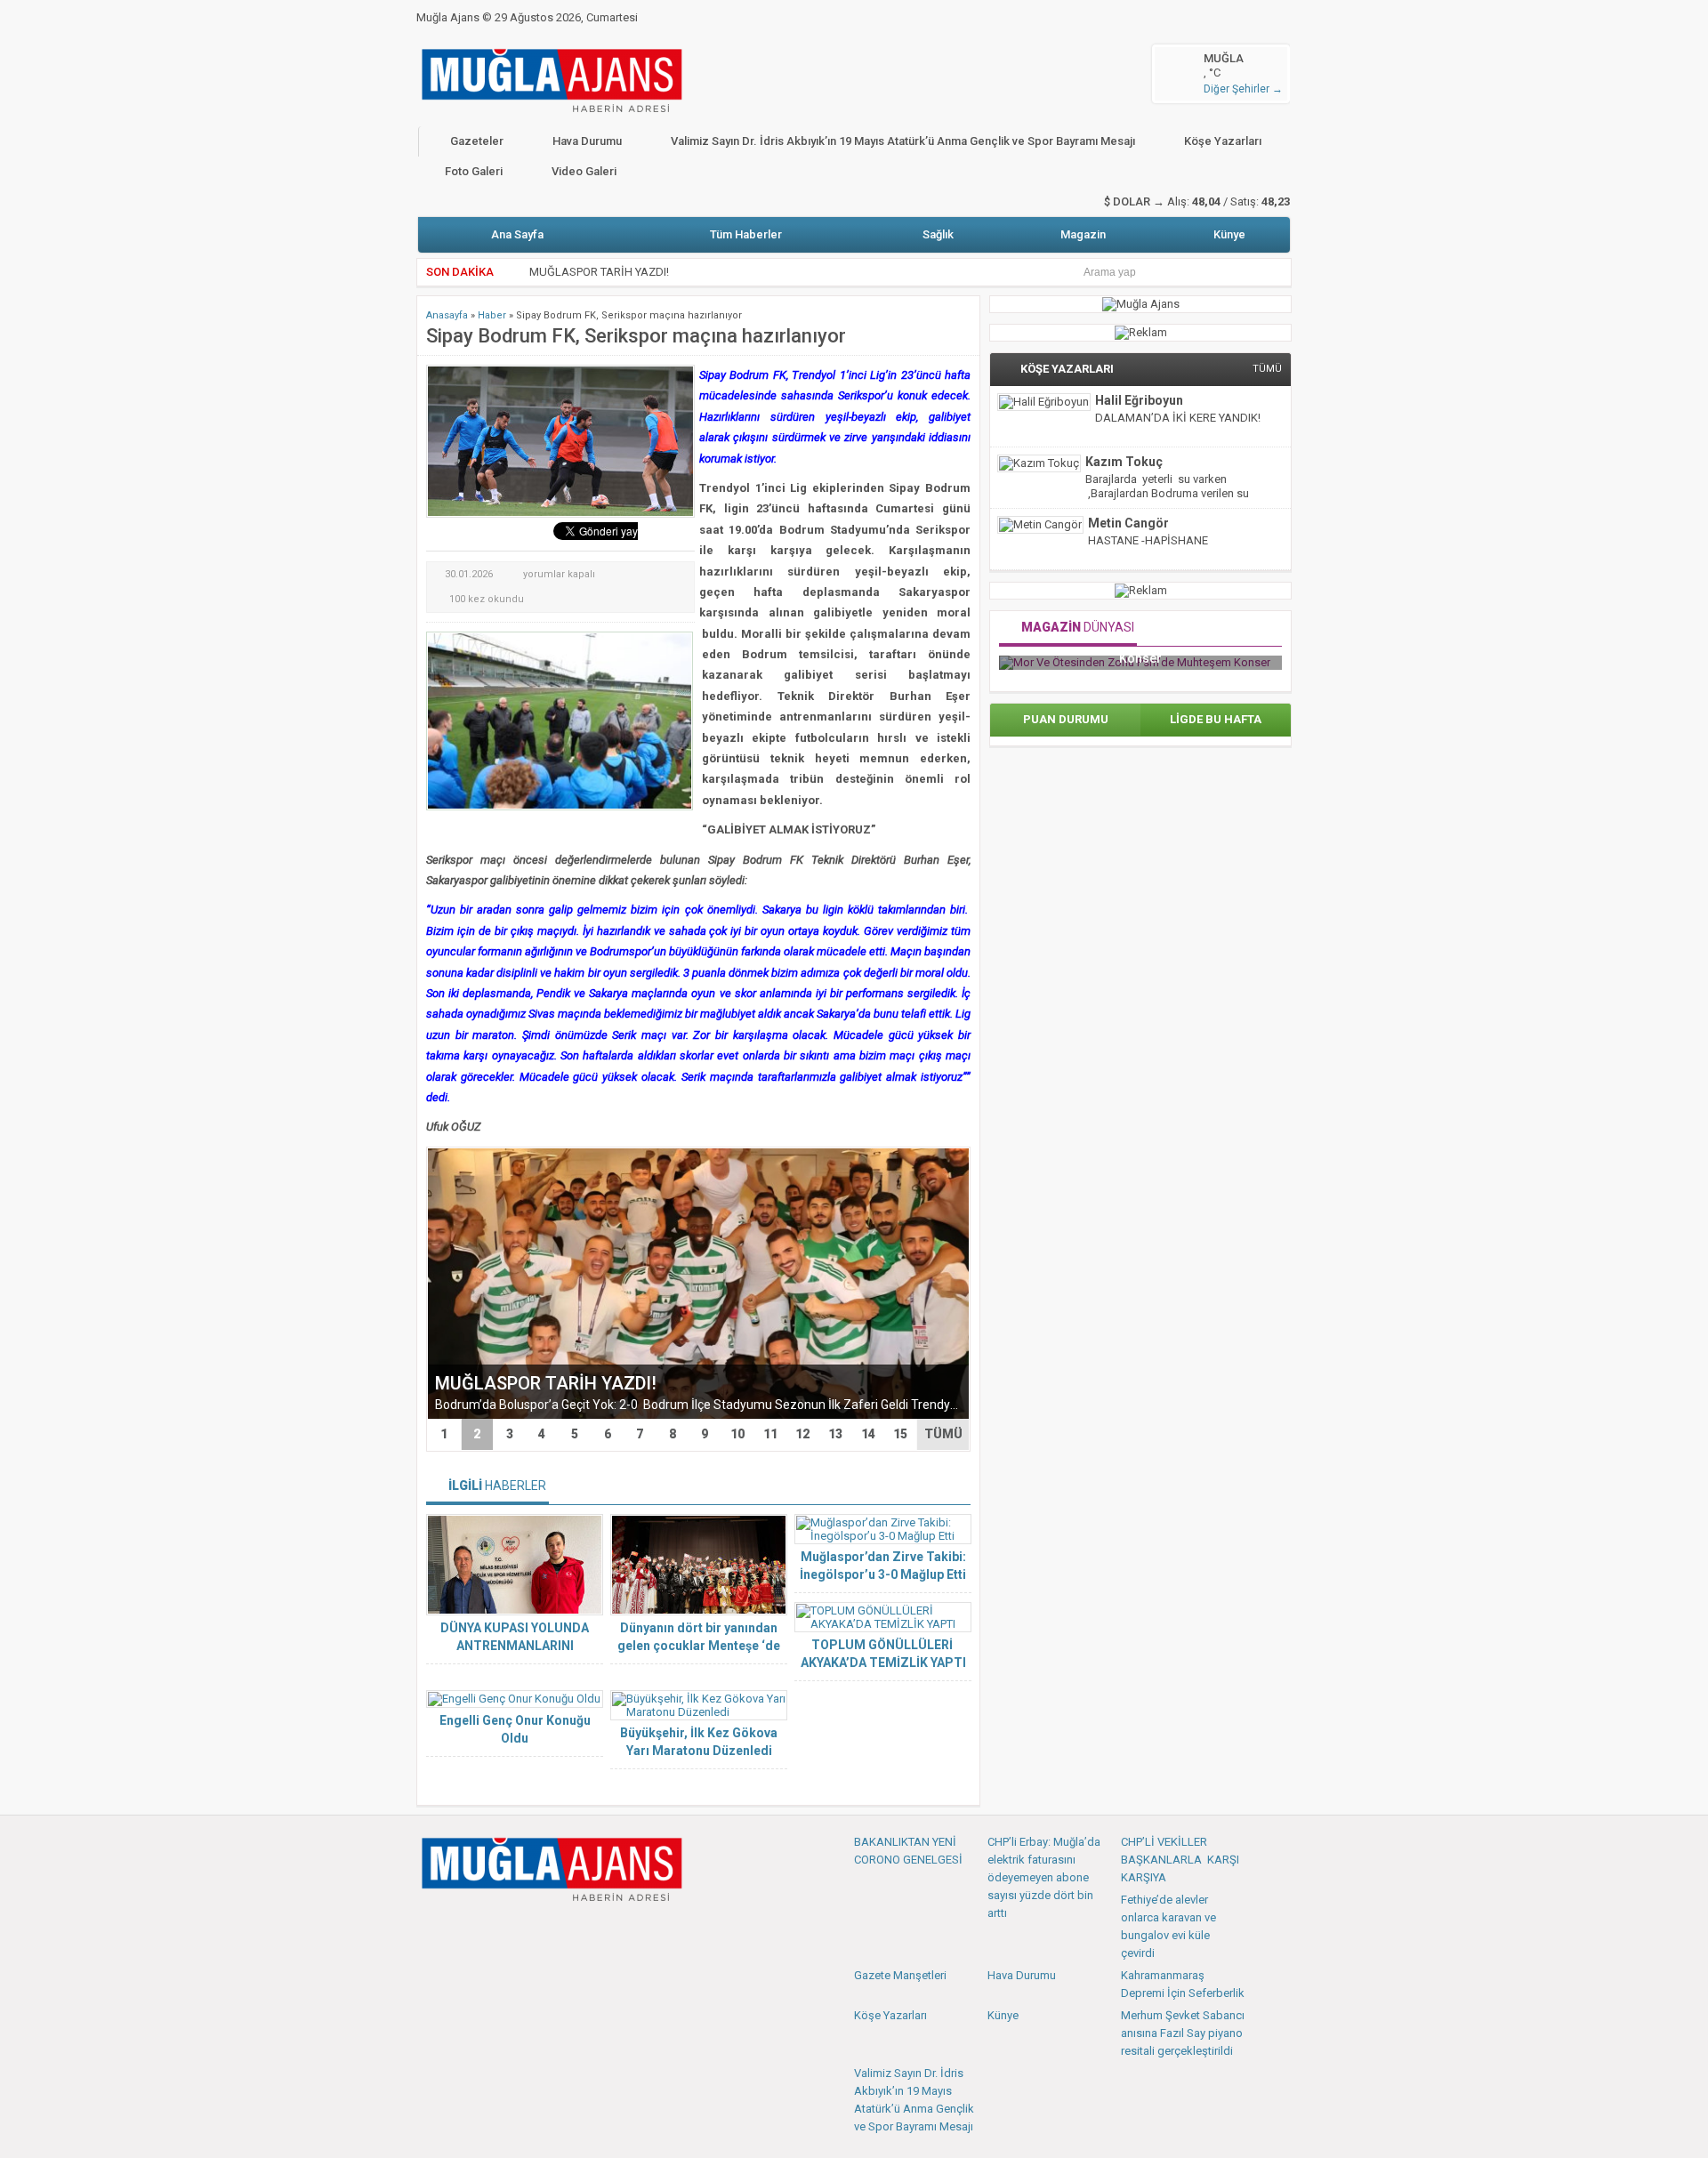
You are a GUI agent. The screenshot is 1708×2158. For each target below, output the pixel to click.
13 (835, 1434)
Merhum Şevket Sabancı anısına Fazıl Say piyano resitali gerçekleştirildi (1183, 2033)
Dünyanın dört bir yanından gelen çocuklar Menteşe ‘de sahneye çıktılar (699, 1646)
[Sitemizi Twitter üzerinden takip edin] (461, 1929)
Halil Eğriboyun (1139, 400)
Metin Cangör (1128, 523)
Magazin (1083, 234)
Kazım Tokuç (1124, 462)
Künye (1229, 234)
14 (868, 1434)
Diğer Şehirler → (1243, 89)
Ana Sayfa (517, 234)
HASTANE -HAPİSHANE (1148, 540)
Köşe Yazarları (1223, 141)
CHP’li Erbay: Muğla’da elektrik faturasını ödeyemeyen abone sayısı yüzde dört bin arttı (1044, 1877)
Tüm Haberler (746, 234)
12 (802, 1434)
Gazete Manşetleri (900, 1975)
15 (900, 1434)
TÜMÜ (943, 1434)
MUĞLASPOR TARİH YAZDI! (599, 272)
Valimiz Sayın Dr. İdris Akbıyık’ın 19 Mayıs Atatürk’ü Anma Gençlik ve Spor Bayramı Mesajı (903, 141)
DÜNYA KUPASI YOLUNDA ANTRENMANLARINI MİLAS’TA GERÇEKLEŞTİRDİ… (515, 1646)
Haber (492, 315)
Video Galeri (584, 171)
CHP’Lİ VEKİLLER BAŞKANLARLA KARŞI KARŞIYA (1180, 1860)
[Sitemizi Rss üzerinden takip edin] (549, 1929)
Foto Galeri (474, 171)
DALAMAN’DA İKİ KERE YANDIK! (1178, 418)
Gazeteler (477, 141)
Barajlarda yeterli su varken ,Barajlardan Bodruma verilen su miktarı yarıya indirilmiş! (1167, 493)
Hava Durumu (587, 141)
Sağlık (938, 234)
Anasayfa (447, 315)
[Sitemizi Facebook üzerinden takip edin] (431, 1929)
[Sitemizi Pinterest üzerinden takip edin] (520, 1929)
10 (737, 1434)
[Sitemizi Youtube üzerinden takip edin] (490, 1929)
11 (770, 1434)
